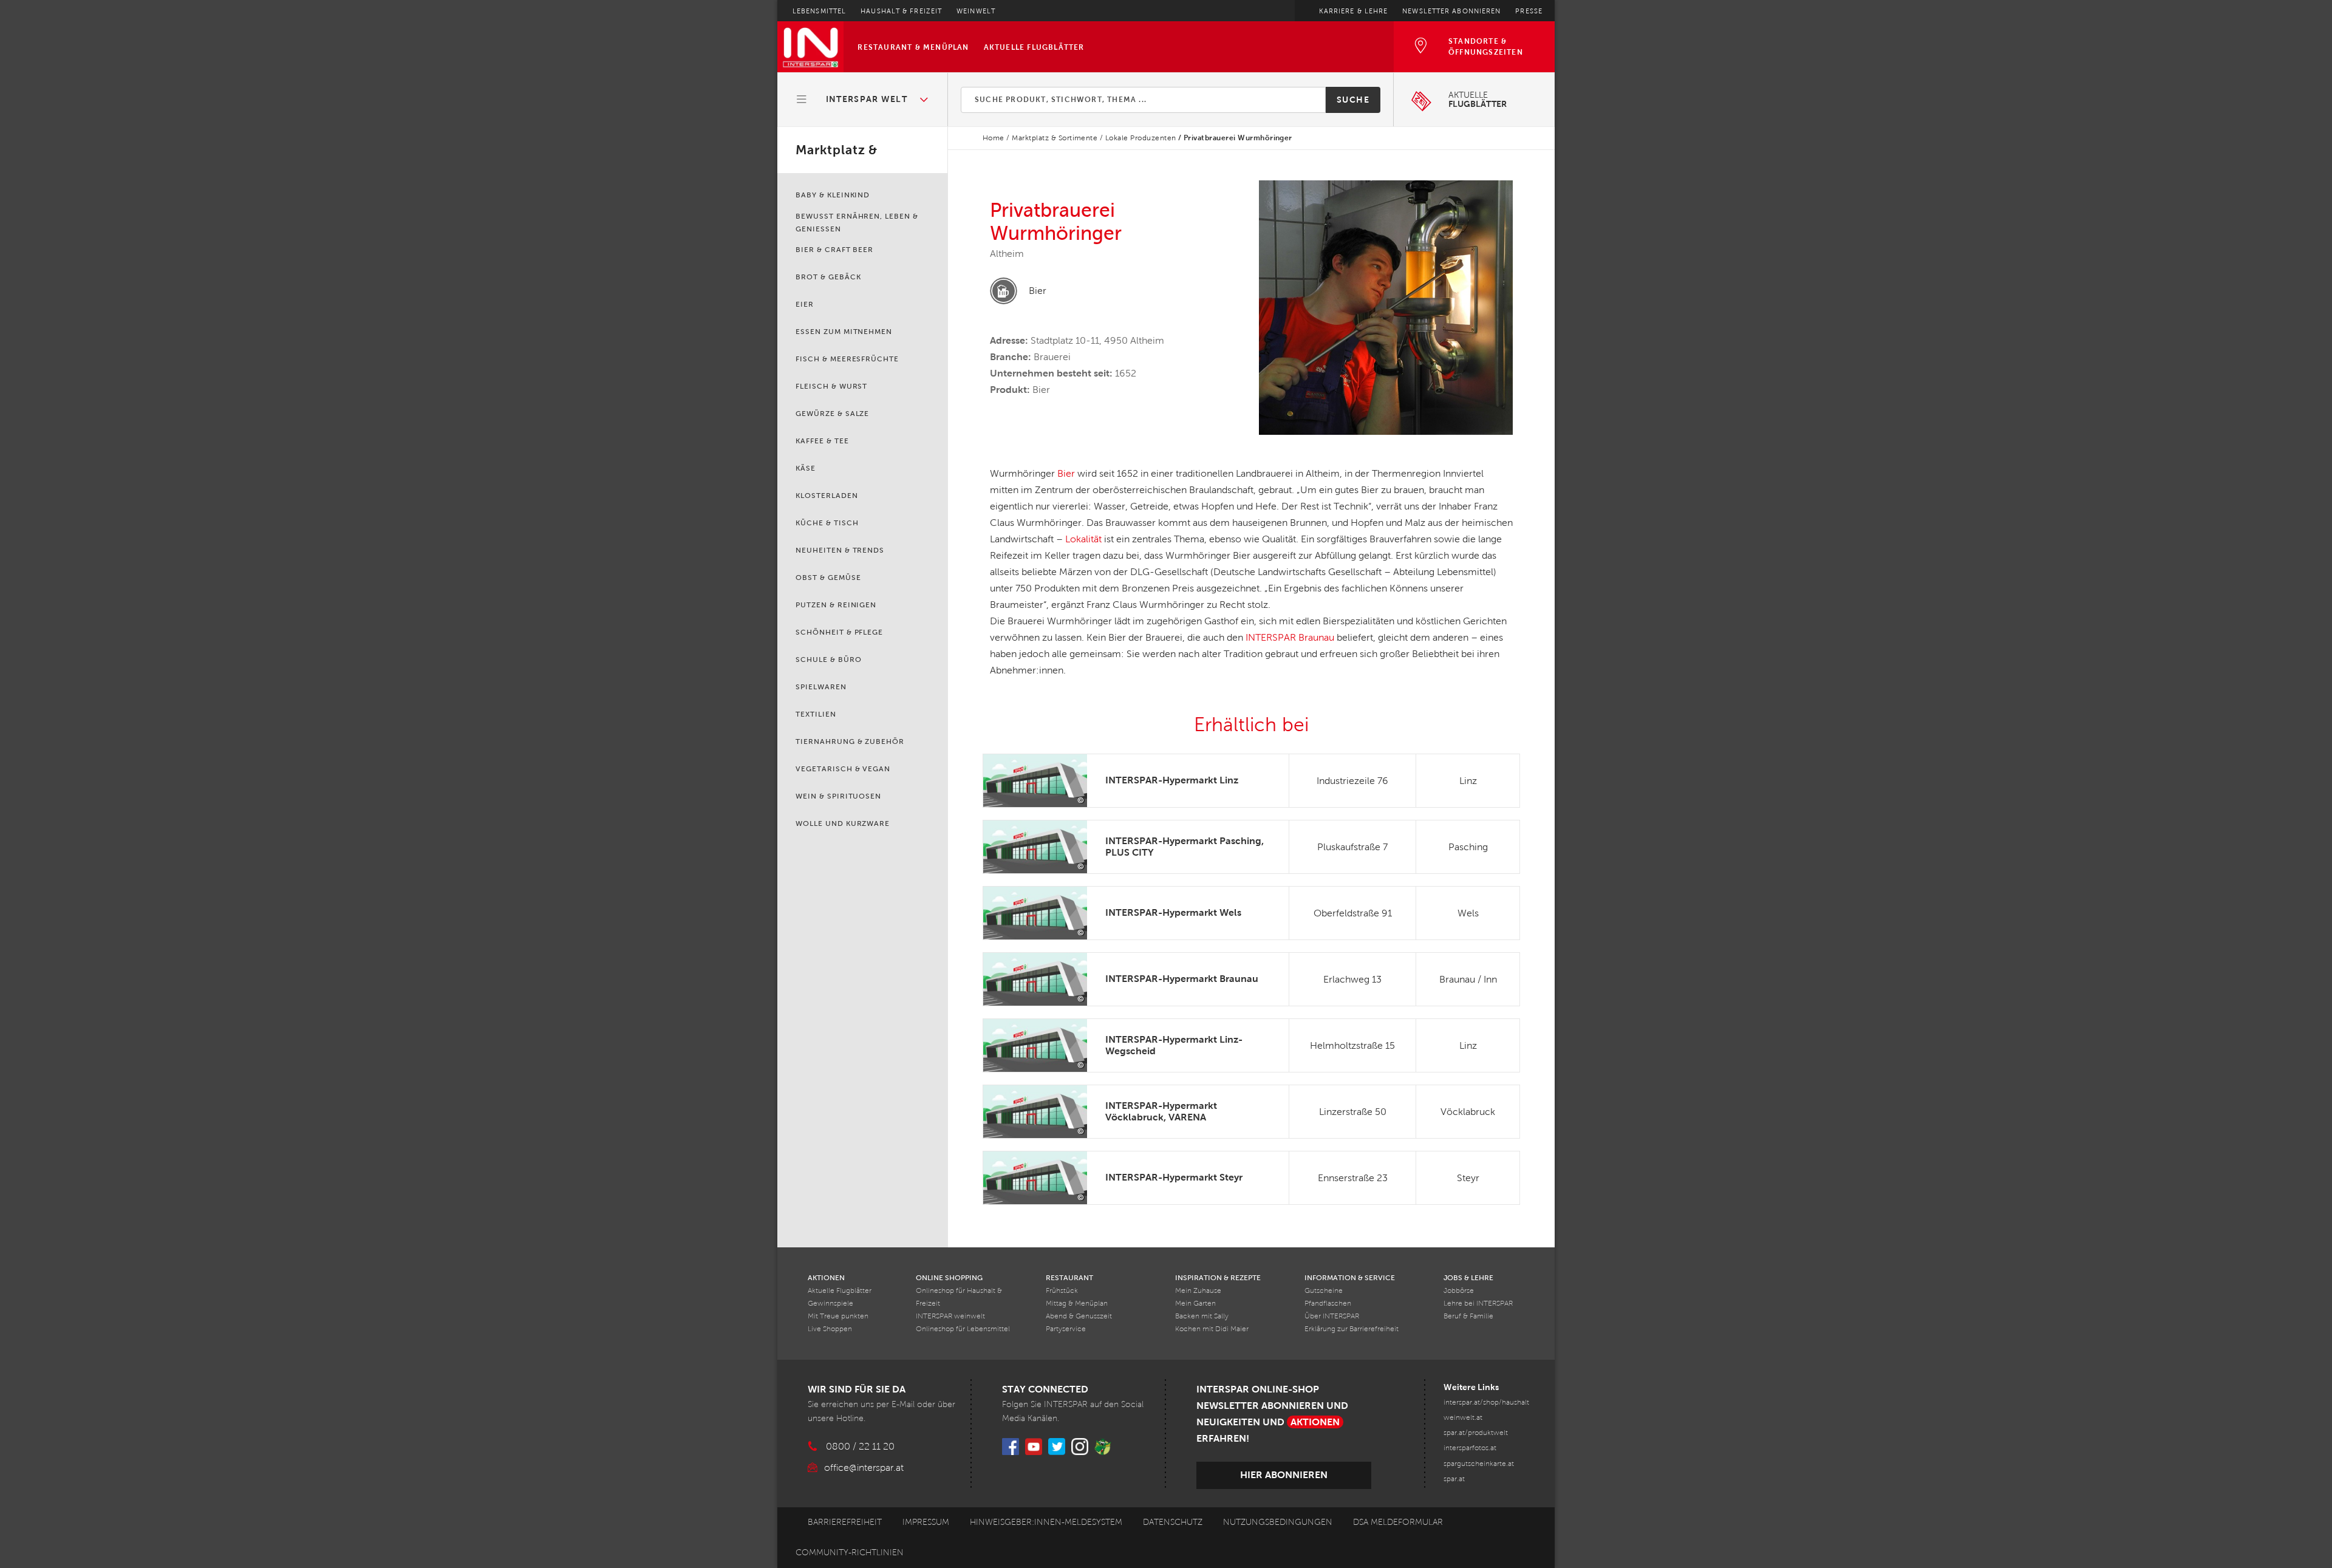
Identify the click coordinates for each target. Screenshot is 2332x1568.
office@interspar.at (864, 1467)
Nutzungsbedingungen (1278, 1522)
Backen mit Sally (1202, 1316)
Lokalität (1083, 539)
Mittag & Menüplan (1077, 1304)
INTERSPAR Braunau (1290, 637)
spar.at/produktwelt (1476, 1433)
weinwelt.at (1463, 1418)
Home (994, 138)
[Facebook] (1011, 1447)
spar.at (1454, 1479)
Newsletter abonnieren (1451, 11)
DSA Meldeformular (1398, 1522)
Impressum (926, 1522)
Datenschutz (1173, 1522)
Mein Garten (1195, 1304)
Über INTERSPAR (1332, 1316)
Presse (1529, 11)
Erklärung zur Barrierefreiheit (1352, 1329)
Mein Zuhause (1198, 1291)
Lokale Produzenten (1141, 138)
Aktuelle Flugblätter (1034, 47)
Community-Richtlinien (850, 1553)
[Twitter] (1057, 1447)
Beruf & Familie (1468, 1316)
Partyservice (1066, 1329)
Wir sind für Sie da (857, 1389)
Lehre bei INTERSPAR (1478, 1304)
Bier (1066, 473)
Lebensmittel (819, 11)
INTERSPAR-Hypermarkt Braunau (1182, 979)
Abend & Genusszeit (1079, 1316)
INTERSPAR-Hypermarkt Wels (1173, 912)
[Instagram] (1080, 1447)
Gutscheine (1324, 1291)
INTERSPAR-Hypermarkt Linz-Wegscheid (1174, 1045)
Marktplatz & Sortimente (1055, 138)
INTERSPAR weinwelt (950, 1316)
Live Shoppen (830, 1329)
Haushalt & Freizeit (901, 11)
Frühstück (1062, 1291)
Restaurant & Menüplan (913, 47)
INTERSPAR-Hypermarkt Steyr (1174, 1177)
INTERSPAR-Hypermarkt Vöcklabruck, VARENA (1161, 1111)
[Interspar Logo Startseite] (810, 47)
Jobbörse (1459, 1291)
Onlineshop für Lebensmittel (963, 1329)
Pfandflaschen (1328, 1304)
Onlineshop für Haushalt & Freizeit (959, 1297)
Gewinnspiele (830, 1304)
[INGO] (1103, 1447)
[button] (863, 100)
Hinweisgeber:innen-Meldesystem (1046, 1522)
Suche (1353, 100)
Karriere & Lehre (1354, 11)
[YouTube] (1034, 1447)
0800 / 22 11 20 (860, 1446)
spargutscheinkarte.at (1479, 1464)
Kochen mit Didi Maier (1212, 1329)
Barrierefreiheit (845, 1522)
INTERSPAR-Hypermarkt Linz (1172, 780)
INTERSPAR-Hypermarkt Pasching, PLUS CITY (1185, 847)
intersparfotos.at (1470, 1448)
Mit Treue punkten (838, 1316)
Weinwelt (976, 11)
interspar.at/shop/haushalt (1486, 1403)
